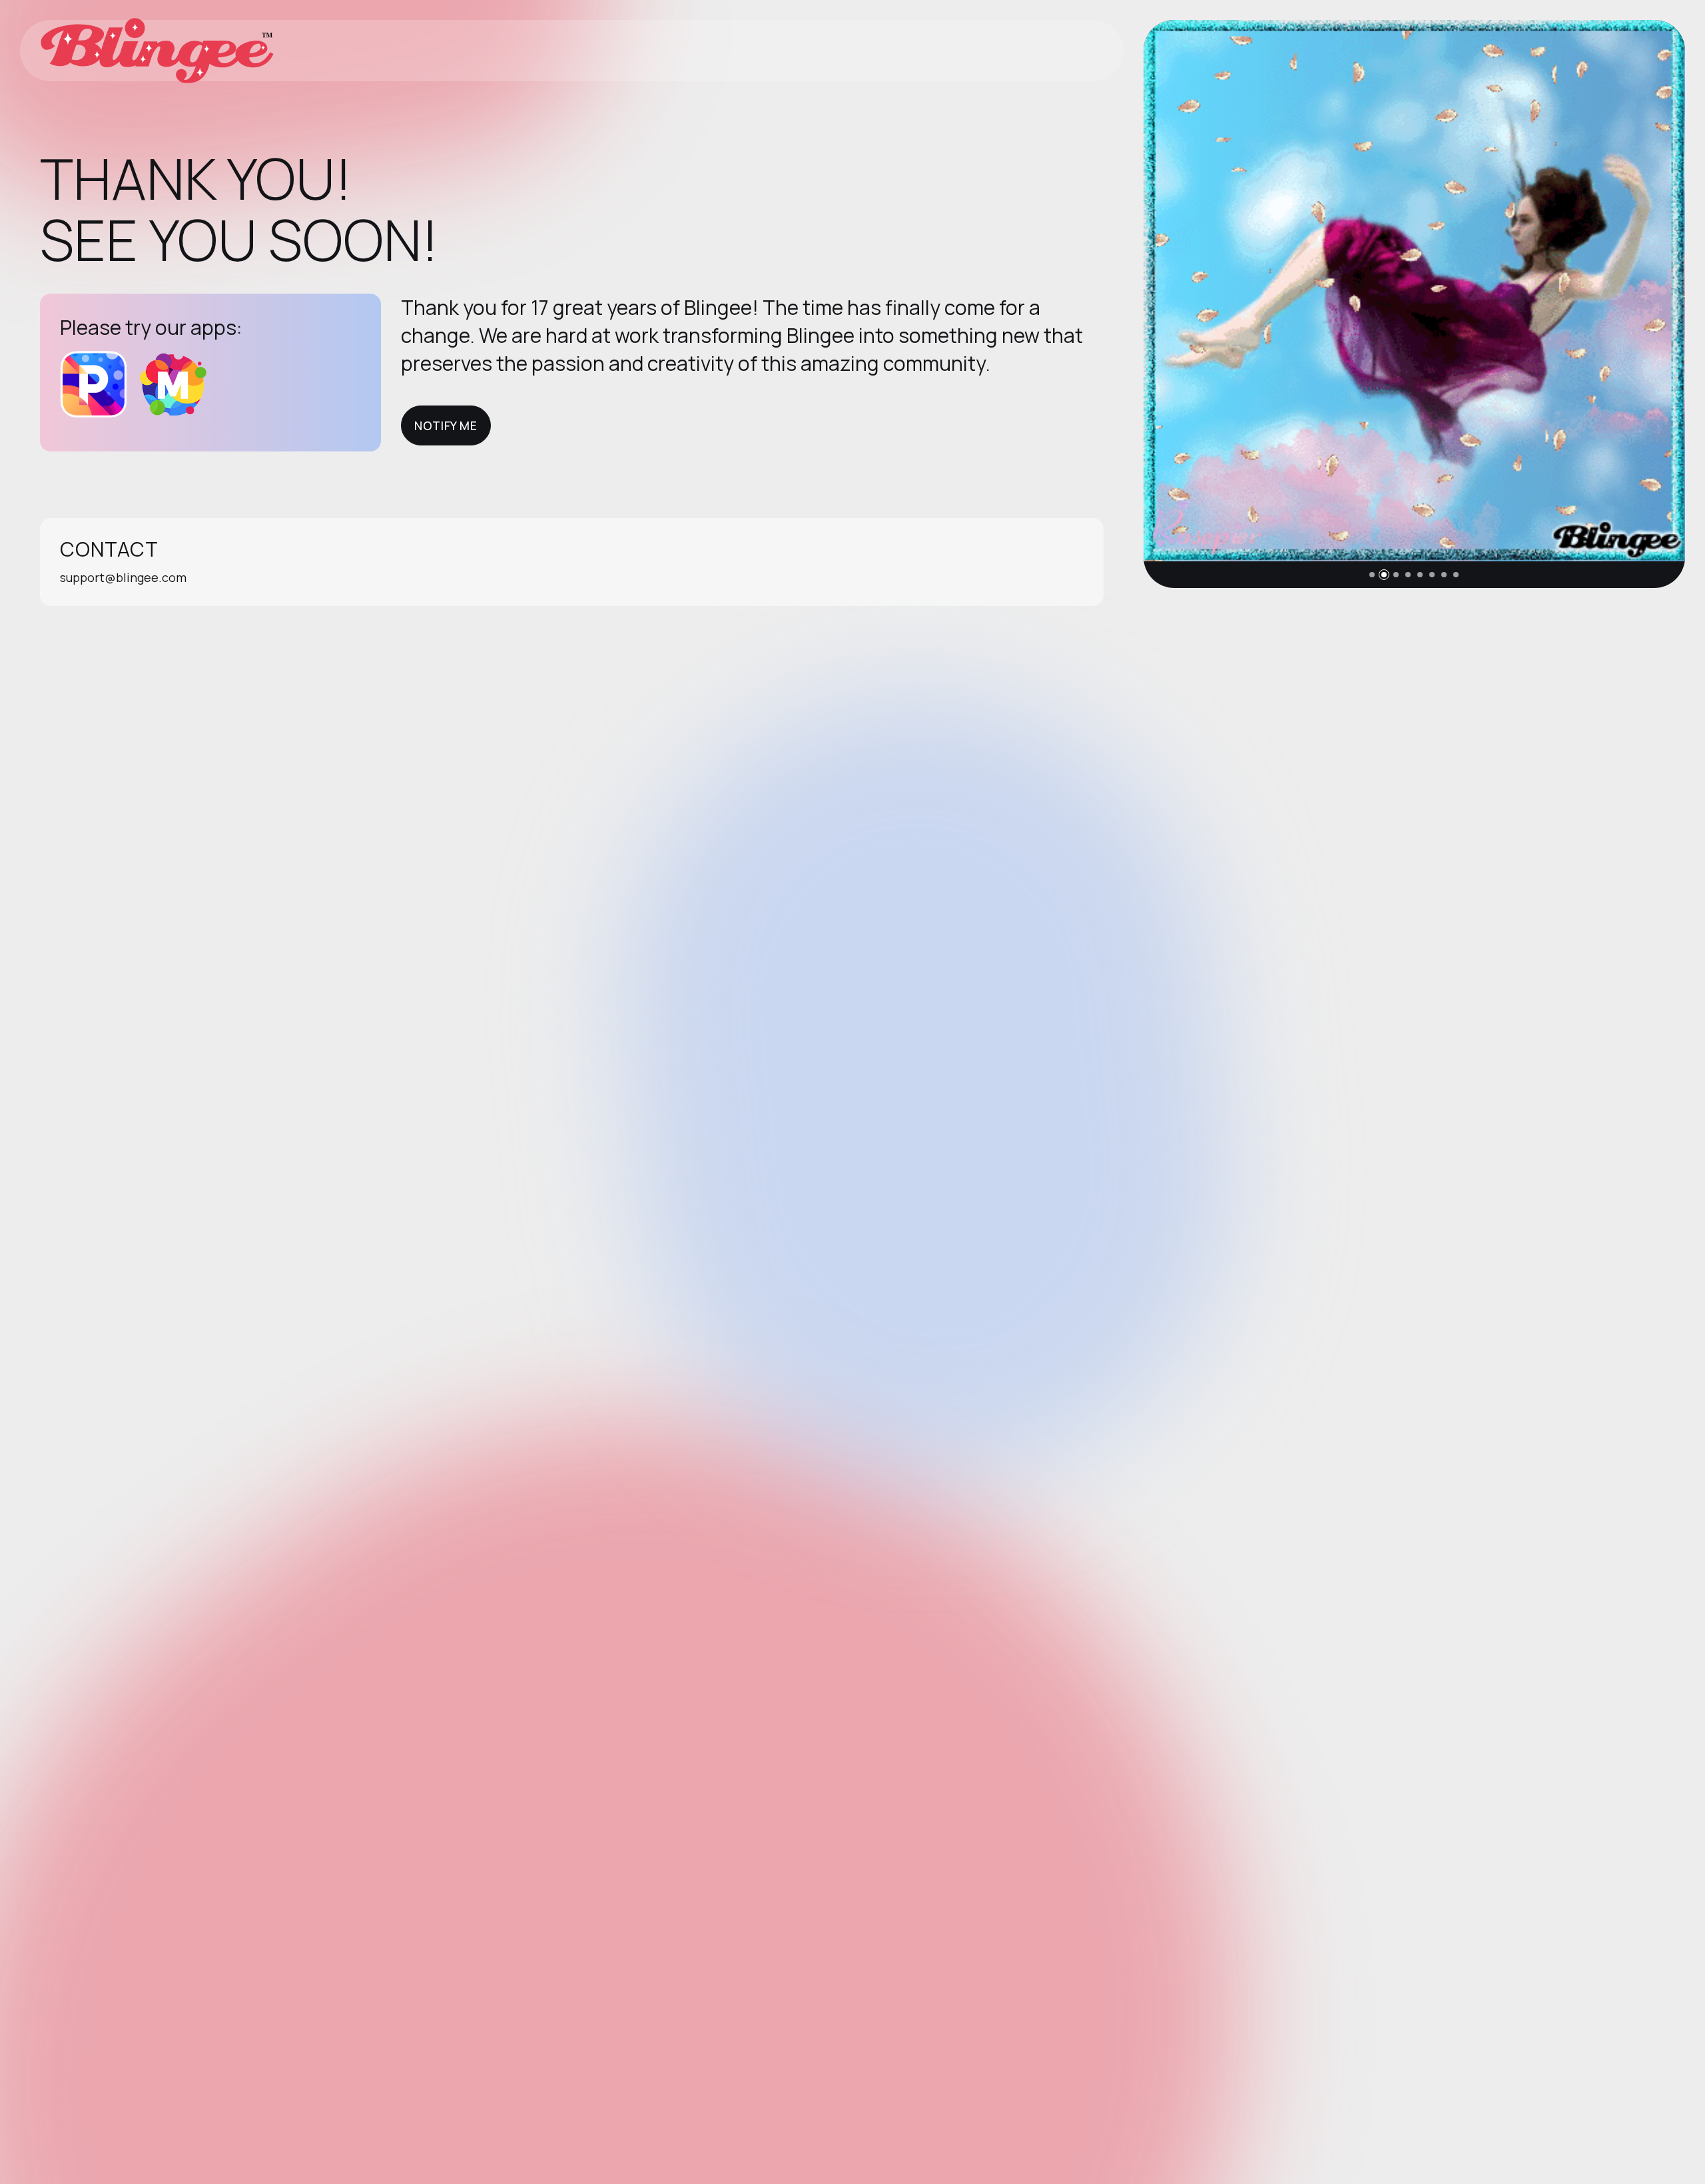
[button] (1372, 575)
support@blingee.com (123, 577)
